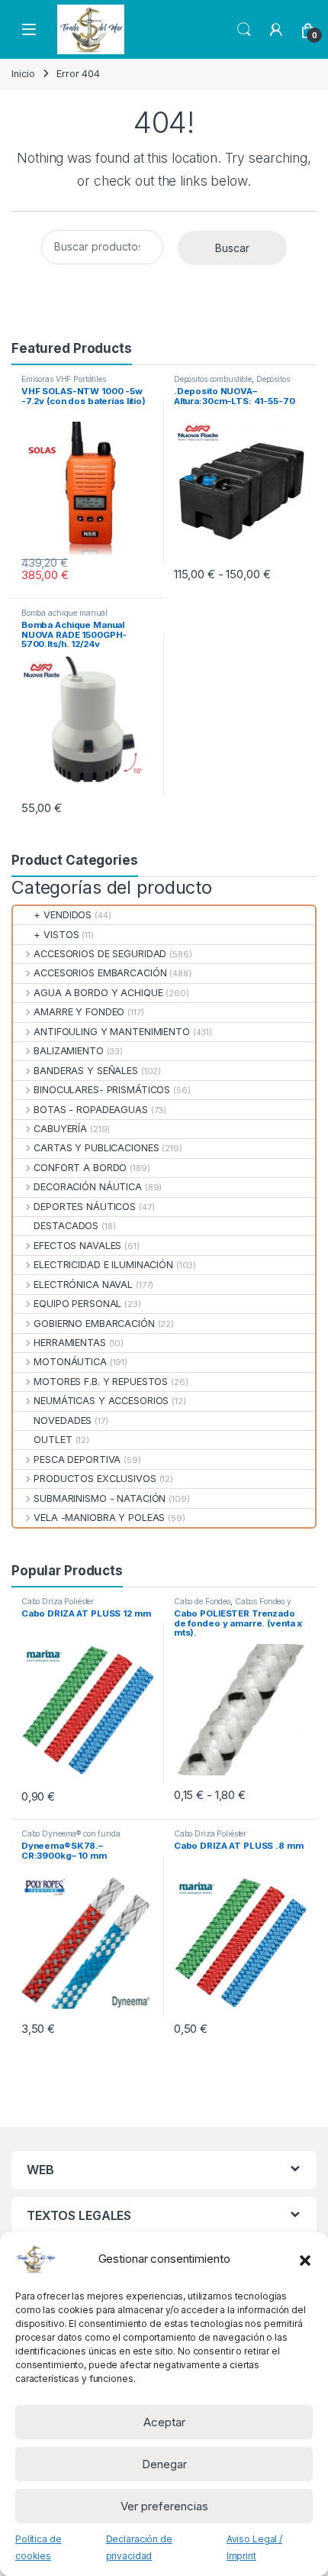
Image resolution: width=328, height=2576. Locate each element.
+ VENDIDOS (63, 915)
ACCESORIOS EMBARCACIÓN (100, 973)
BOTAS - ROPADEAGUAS (91, 1110)
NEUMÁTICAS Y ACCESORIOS (101, 1401)
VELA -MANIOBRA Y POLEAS (99, 1518)
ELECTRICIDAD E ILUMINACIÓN (103, 1265)
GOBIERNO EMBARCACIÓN (94, 1324)
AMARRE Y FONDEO (79, 1012)
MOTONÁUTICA (70, 1362)
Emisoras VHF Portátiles (64, 379)
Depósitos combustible (213, 379)
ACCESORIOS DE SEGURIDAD (100, 954)
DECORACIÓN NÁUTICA (88, 1187)
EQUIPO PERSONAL (77, 1304)
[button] (305, 2259)
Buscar (232, 248)
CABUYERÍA (60, 1129)
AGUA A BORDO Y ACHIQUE (98, 993)
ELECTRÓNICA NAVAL (83, 1285)
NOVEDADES (63, 1421)
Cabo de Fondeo (202, 1601)
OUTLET (53, 1440)
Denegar (164, 2464)
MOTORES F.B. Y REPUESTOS (101, 1382)
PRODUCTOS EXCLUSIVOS (95, 1479)
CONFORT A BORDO (80, 1168)
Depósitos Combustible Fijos (232, 383)
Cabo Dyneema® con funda (71, 1833)
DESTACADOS (66, 1226)
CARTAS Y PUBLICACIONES (96, 1148)
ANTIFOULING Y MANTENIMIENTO (112, 1032)
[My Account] (276, 30)
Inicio (23, 74)
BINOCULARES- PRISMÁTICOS (102, 1090)
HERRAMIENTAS (69, 1343)
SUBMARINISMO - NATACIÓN (100, 1498)
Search (244, 30)
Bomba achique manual (64, 613)
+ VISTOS (56, 935)
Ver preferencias (164, 2506)
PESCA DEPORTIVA (77, 1460)
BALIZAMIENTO (68, 1051)
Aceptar (164, 2422)
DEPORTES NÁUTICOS (85, 1207)
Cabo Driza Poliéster (58, 1601)
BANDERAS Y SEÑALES (86, 1071)
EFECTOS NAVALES (77, 1246)
